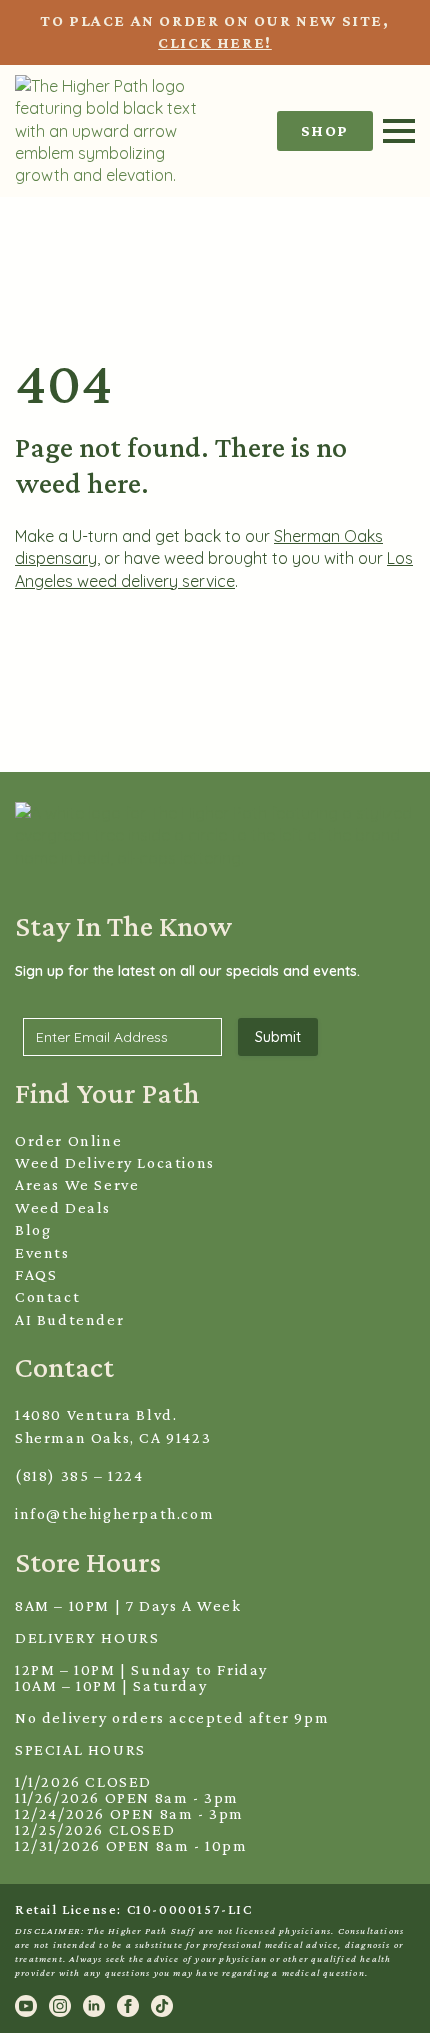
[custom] (162, 2006)
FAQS (36, 1274)
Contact (47, 1296)
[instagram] (60, 2006)
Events (42, 1252)
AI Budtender (69, 1319)
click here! (215, 42)
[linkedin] (94, 2006)
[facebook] (128, 2006)
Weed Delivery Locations (115, 1162)
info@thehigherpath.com (114, 1513)
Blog (33, 1229)
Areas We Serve (77, 1184)
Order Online (68, 1140)
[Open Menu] (399, 131)
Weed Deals (63, 1207)
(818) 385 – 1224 (79, 1475)
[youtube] (26, 2006)
